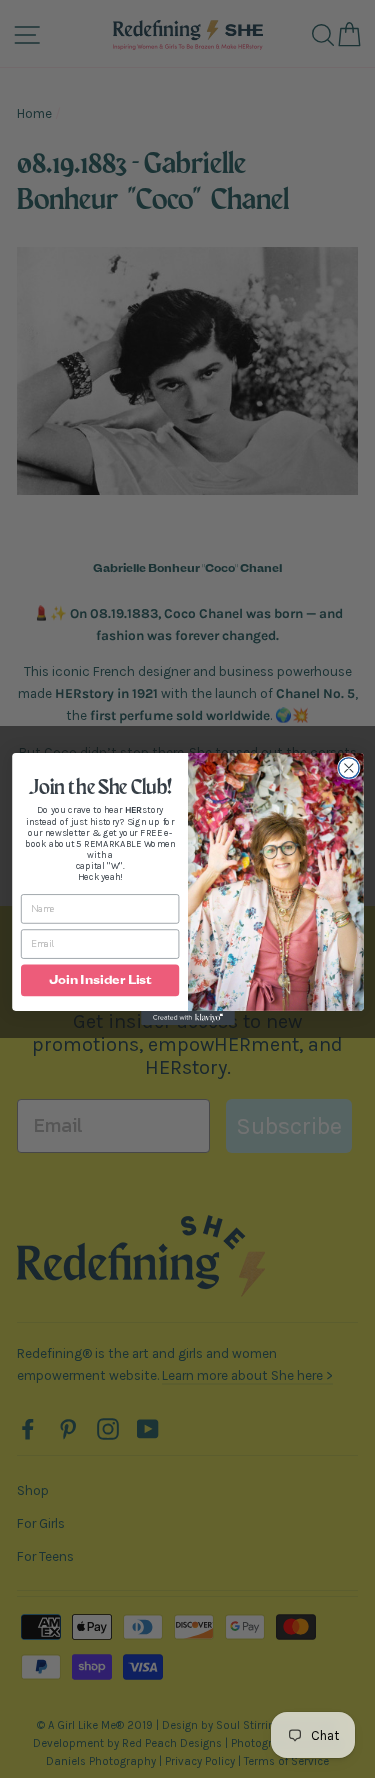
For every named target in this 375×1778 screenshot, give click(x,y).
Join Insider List (99, 980)
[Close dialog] (348, 768)
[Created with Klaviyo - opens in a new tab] (188, 1018)
